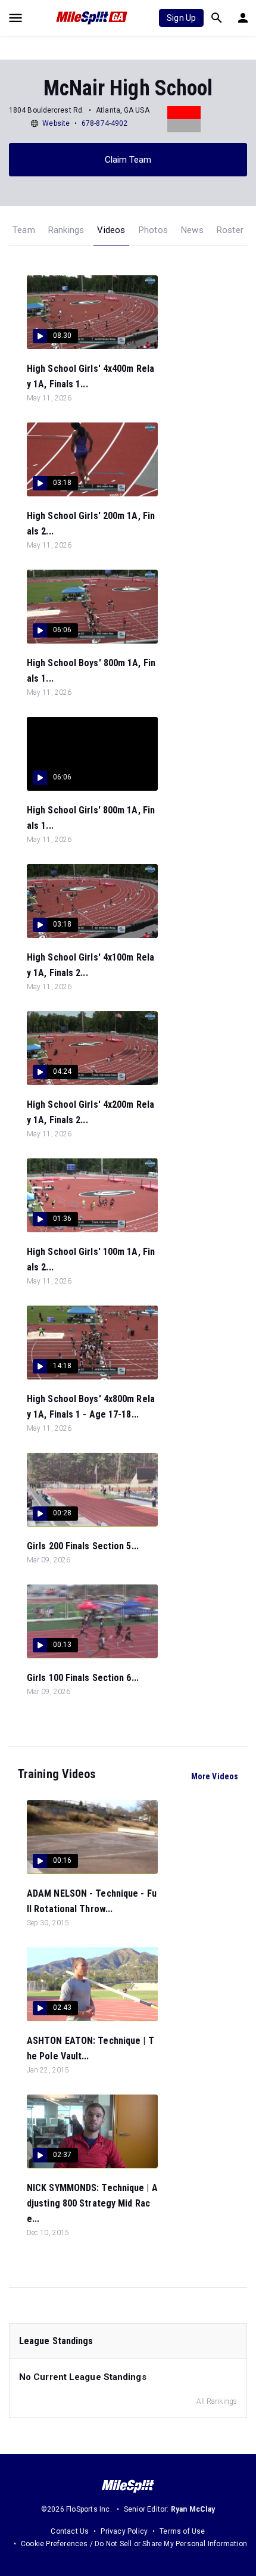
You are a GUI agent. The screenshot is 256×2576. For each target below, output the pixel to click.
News (192, 230)
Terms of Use (182, 2531)
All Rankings (217, 2401)
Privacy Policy (124, 2531)
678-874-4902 (104, 123)
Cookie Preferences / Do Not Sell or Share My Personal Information (134, 2544)
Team (24, 230)
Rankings (66, 230)
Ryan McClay (193, 2509)
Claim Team (128, 160)
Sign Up (181, 18)
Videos (111, 230)
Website (56, 123)
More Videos (215, 1776)
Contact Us (70, 2531)
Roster (230, 230)
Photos (153, 230)
